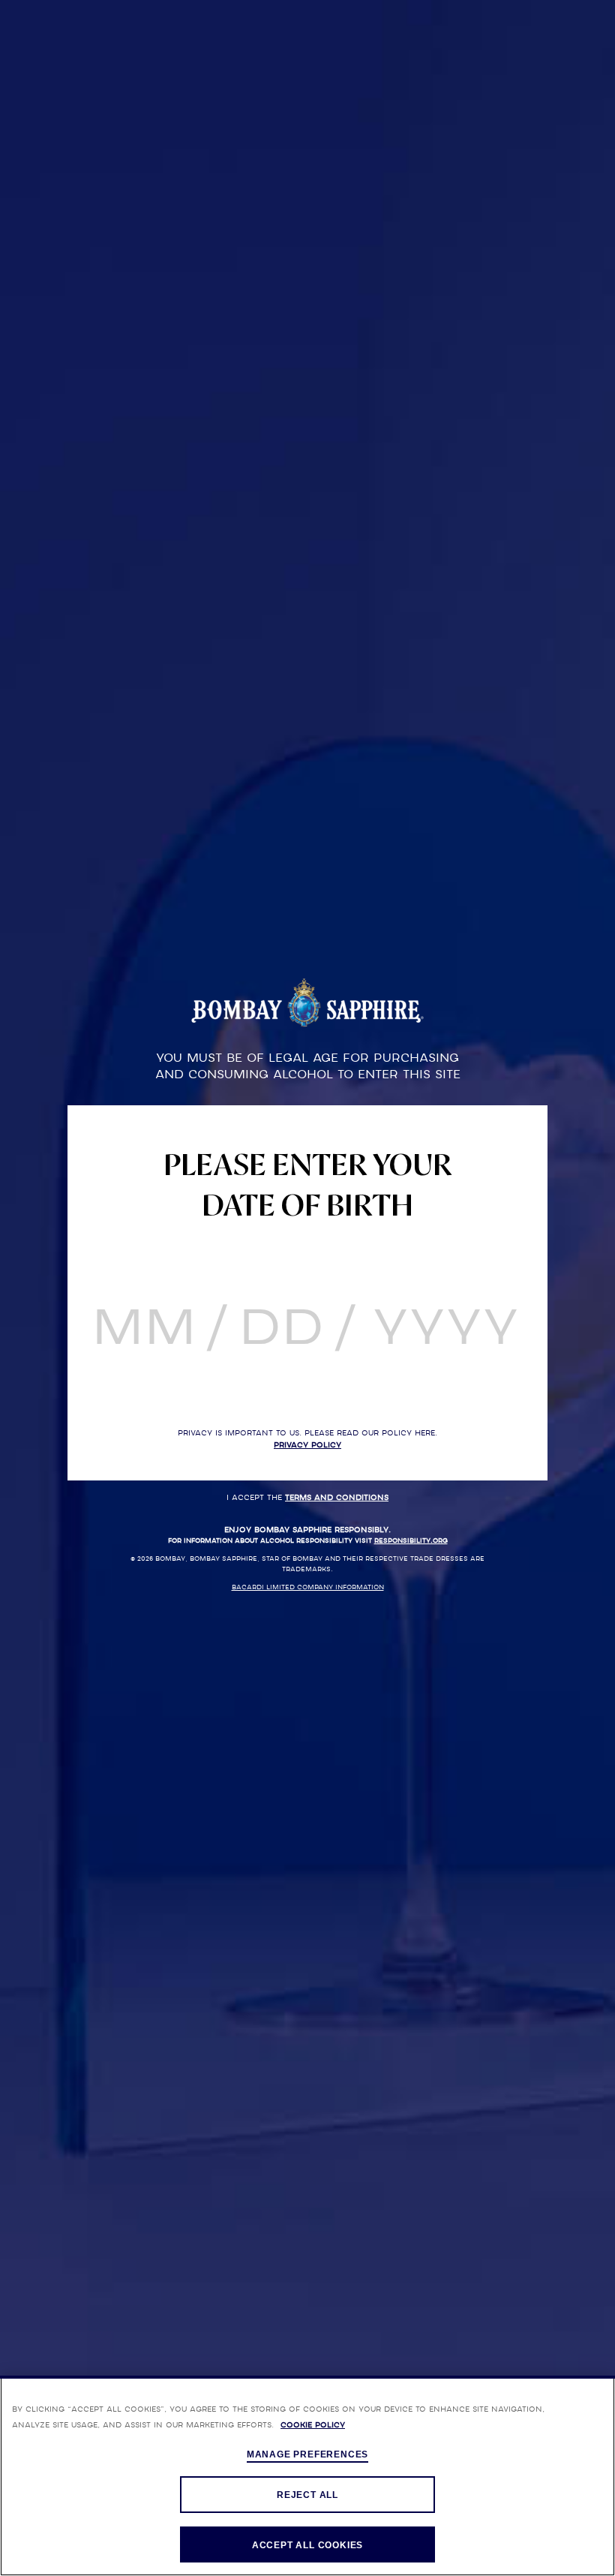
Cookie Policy (313, 2425)
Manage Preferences (307, 2454)
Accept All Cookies (307, 2545)
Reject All (307, 2495)
